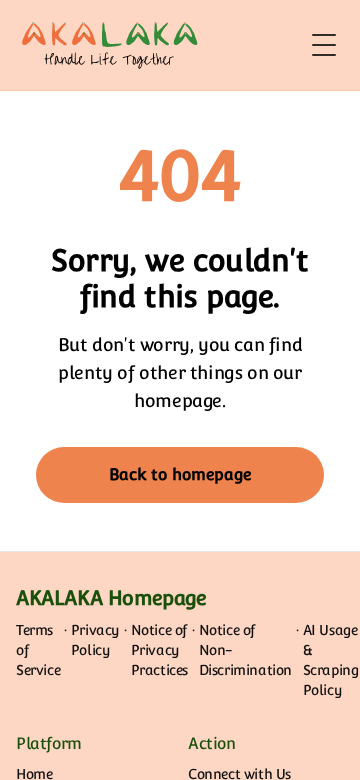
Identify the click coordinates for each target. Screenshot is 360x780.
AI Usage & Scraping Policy (331, 660)
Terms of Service (38, 650)
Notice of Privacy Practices (159, 650)
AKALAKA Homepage (111, 598)
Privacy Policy (95, 640)
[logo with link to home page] (110, 45)
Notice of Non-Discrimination (245, 650)
